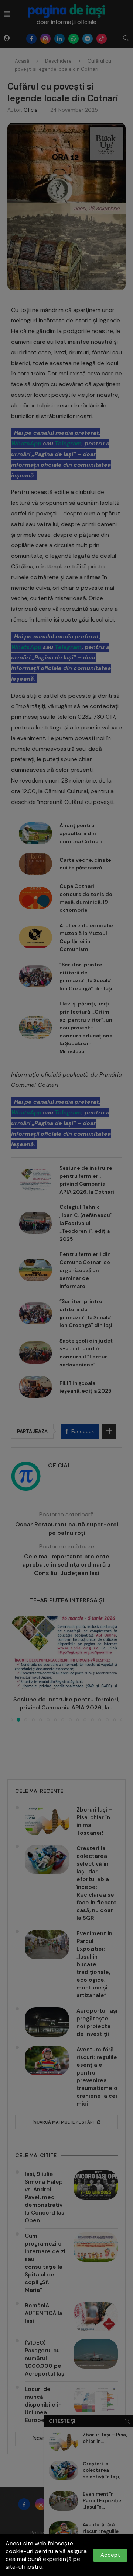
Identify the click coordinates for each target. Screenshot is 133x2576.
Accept (110, 2555)
